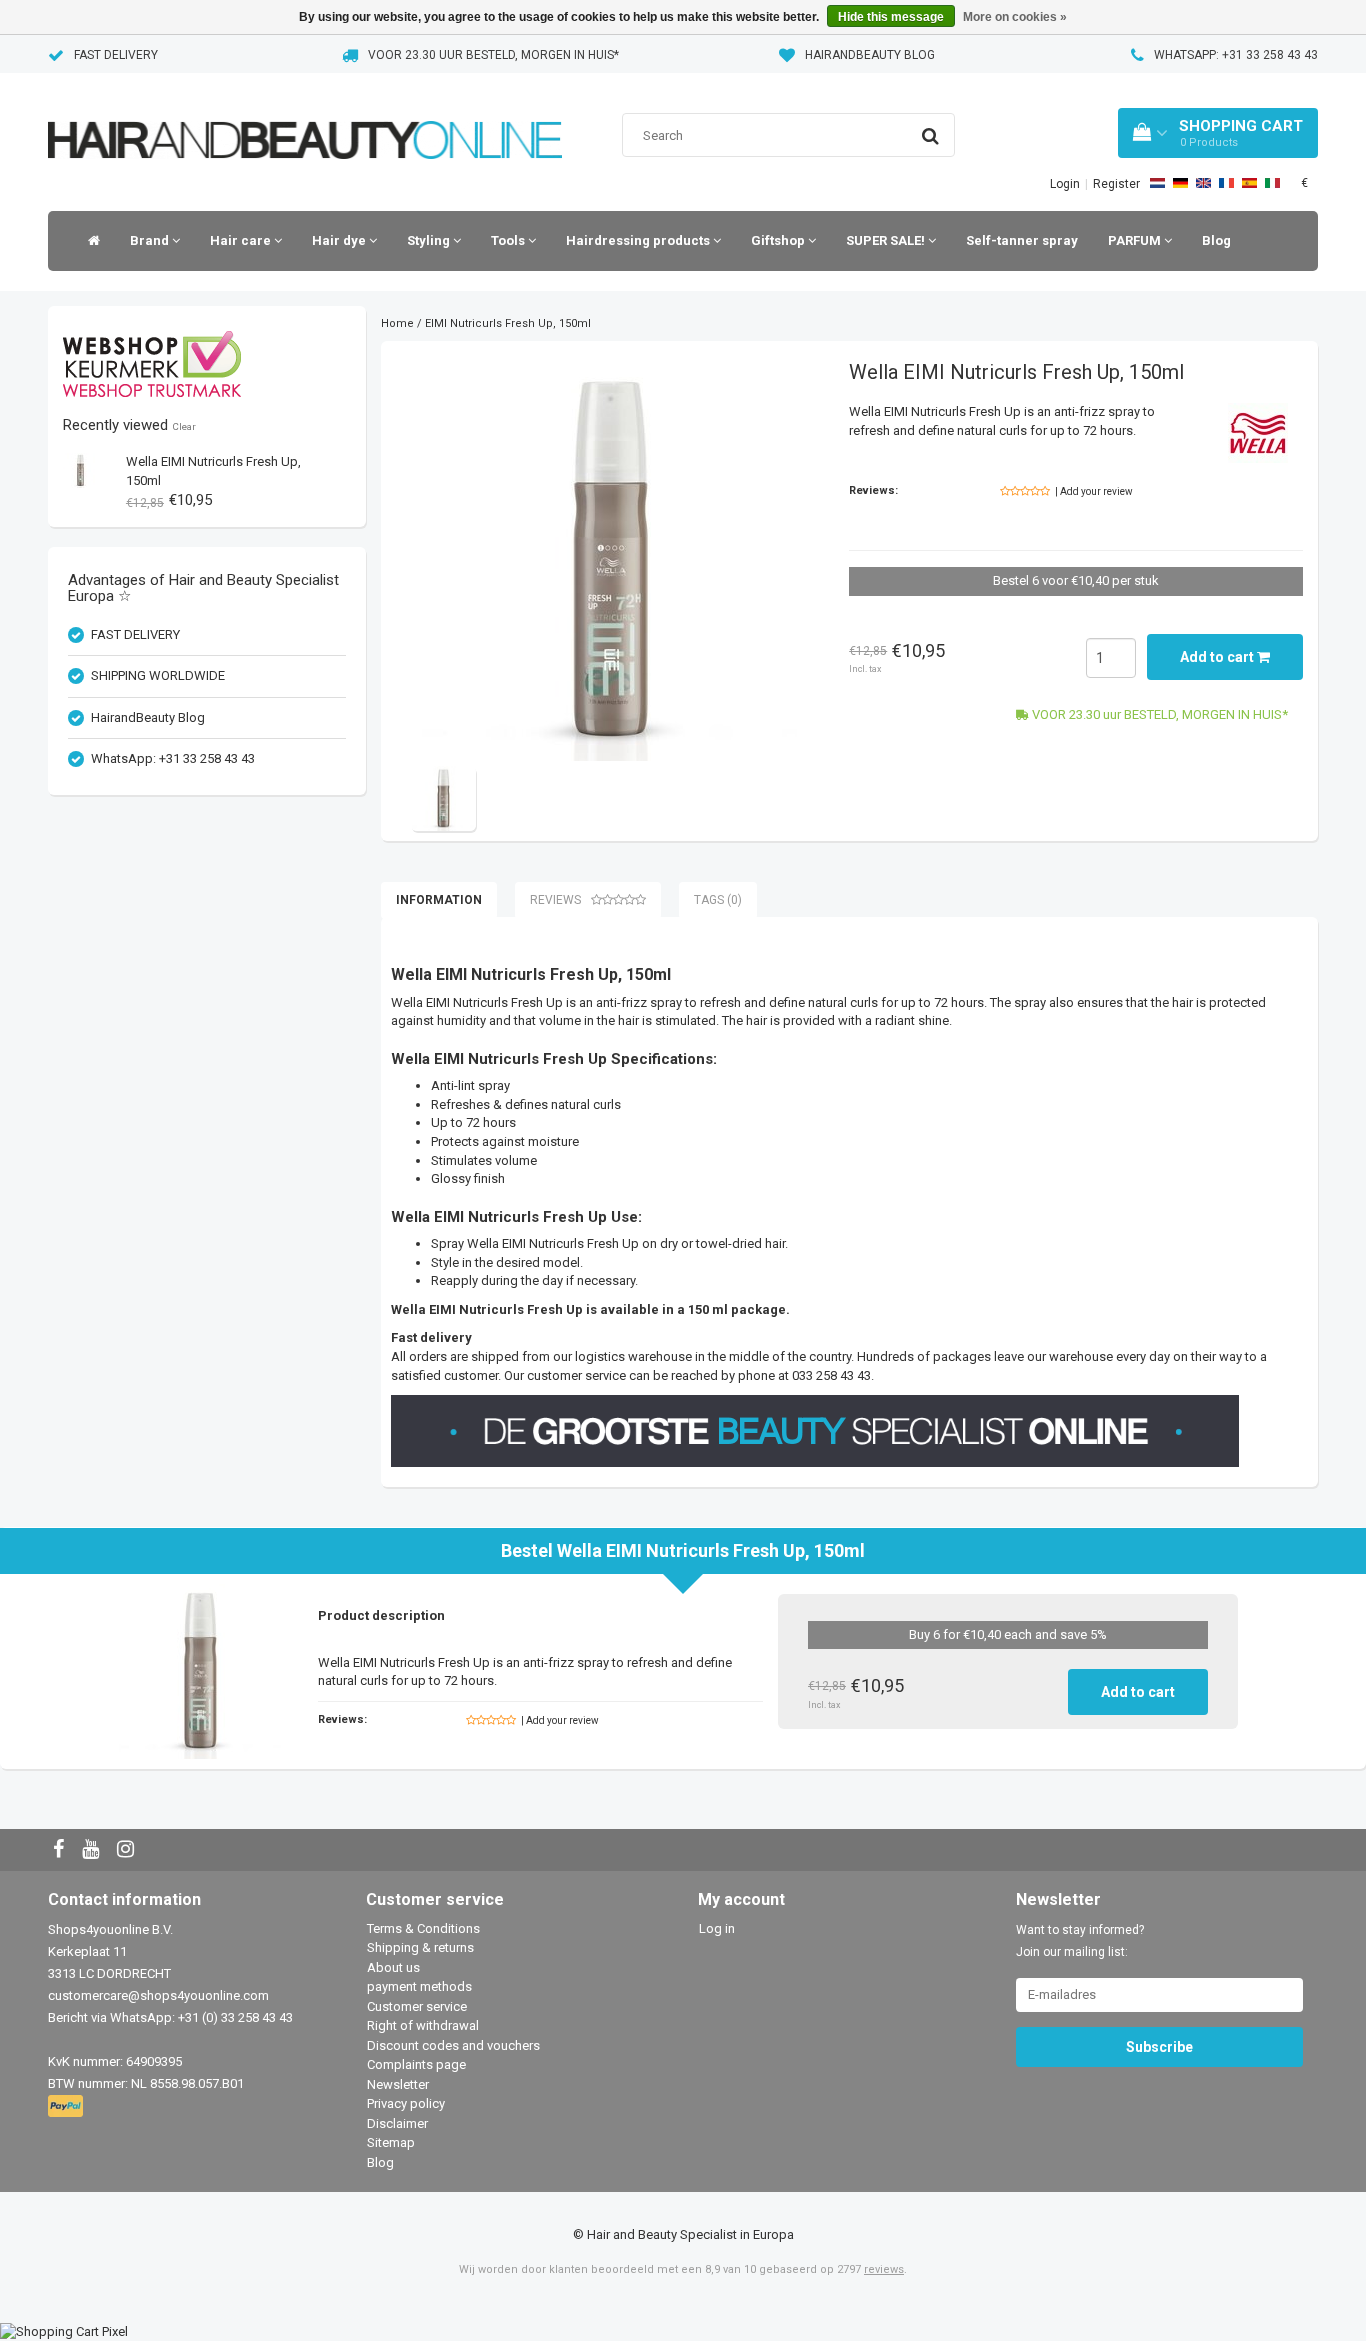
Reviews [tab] (555, 900)
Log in (717, 1928)
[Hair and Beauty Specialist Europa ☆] (305, 114)
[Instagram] (128, 1850)
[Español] (1249, 183)
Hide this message (891, 17)
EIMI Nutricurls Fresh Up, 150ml (508, 323)
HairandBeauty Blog (870, 55)
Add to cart (1218, 657)
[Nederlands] (1157, 183)
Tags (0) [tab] (718, 900)
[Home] (89, 241)
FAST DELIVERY (116, 55)
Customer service (417, 2006)
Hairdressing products (639, 240)
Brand (151, 240)
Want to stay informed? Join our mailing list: (1080, 1941)
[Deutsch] (1180, 183)
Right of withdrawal (423, 2025)
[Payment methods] (67, 2106)
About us (393, 1967)
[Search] (930, 136)
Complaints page (416, 2064)
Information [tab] (439, 900)
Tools (509, 240)
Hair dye (340, 240)
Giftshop (779, 240)
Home (397, 323)
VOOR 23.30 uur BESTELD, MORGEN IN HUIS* (493, 55)
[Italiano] (1272, 183)
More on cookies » (1015, 17)
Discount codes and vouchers (453, 2045)
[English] (1203, 183)
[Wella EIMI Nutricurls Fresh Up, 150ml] (80, 469)
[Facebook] (61, 1850)
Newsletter (398, 2084)
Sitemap (391, 2142)
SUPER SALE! (887, 240)
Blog (1216, 240)
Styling (430, 240)
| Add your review (1094, 491)
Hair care (242, 240)
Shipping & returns (420, 1947)
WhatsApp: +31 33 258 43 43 (1236, 55)
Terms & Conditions (423, 1928)
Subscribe (1159, 2047)
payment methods (419, 1986)
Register (1116, 184)
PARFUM (1136, 240)
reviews (884, 2269)
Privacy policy (406, 2103)
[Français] (1226, 183)
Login (1065, 184)
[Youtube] (93, 1850)
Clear (184, 426)
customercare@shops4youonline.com (158, 1995)
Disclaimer (397, 2123)
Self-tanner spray (1022, 240)
